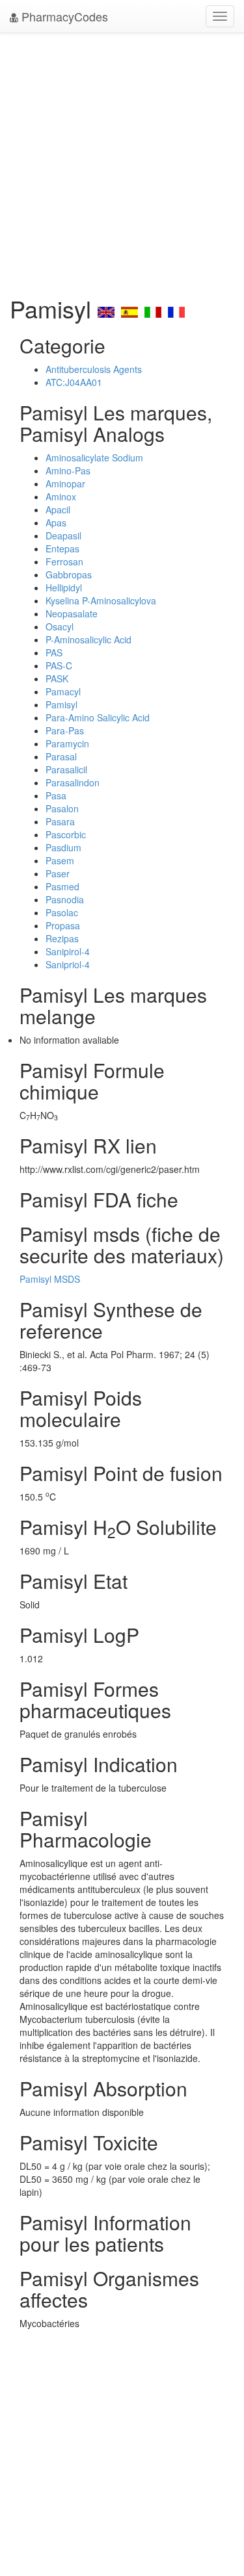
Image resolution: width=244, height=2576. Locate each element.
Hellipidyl (64, 587)
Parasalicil (66, 769)
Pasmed (62, 886)
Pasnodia (65, 899)
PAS (54, 652)
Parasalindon (73, 782)
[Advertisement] (122, 161)
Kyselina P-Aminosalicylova (101, 600)
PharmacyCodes (63, 16)
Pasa (56, 795)
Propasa (63, 925)
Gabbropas (69, 574)
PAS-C (59, 665)
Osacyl (60, 626)
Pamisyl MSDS (50, 1279)
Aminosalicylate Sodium (94, 457)
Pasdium (63, 847)
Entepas (62, 548)
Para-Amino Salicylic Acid (98, 717)
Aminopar (65, 483)
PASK (57, 678)
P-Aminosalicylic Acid (88, 639)
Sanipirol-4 (68, 951)
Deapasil (63, 535)
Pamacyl (63, 691)
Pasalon (62, 808)
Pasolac (62, 912)
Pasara (60, 821)
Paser (58, 873)
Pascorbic (66, 834)
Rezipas (62, 938)
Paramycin (67, 743)
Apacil (58, 509)
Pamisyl (61, 704)
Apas (56, 522)
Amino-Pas (68, 470)
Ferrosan (64, 561)
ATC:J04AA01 (74, 382)
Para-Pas (65, 730)
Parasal (61, 756)
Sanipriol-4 (68, 964)
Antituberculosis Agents (94, 369)
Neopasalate (72, 613)
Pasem (60, 860)
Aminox (61, 496)
